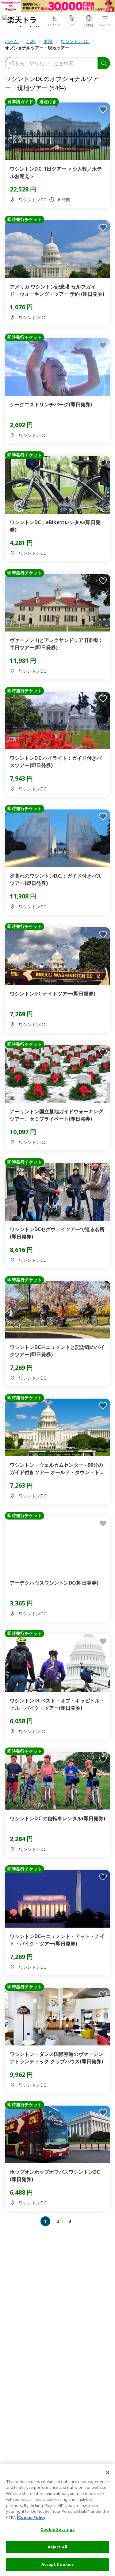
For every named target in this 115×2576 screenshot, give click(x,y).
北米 (31, 41)
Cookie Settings (57, 2529)
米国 (48, 41)
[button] (34, 2221)
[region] (57, 2520)
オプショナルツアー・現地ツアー (37, 48)
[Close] (108, 2473)
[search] (104, 63)
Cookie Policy (32, 2517)
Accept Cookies (58, 2564)
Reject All (57, 2547)
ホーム (12, 41)
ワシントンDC (75, 41)
